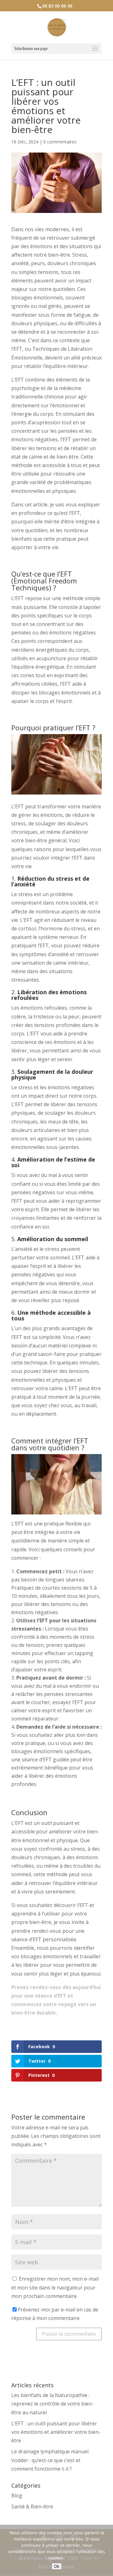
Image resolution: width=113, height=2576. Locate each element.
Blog (17, 2495)
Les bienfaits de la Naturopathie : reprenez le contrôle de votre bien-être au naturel (52, 2404)
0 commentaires (60, 142)
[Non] (105, 2551)
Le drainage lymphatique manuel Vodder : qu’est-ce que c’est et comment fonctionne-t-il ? (50, 2460)
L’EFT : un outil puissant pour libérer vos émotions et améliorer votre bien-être (56, 2432)
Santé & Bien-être (32, 2506)
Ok (57, 2566)
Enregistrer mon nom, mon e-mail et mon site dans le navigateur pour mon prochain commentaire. (55, 2287)
